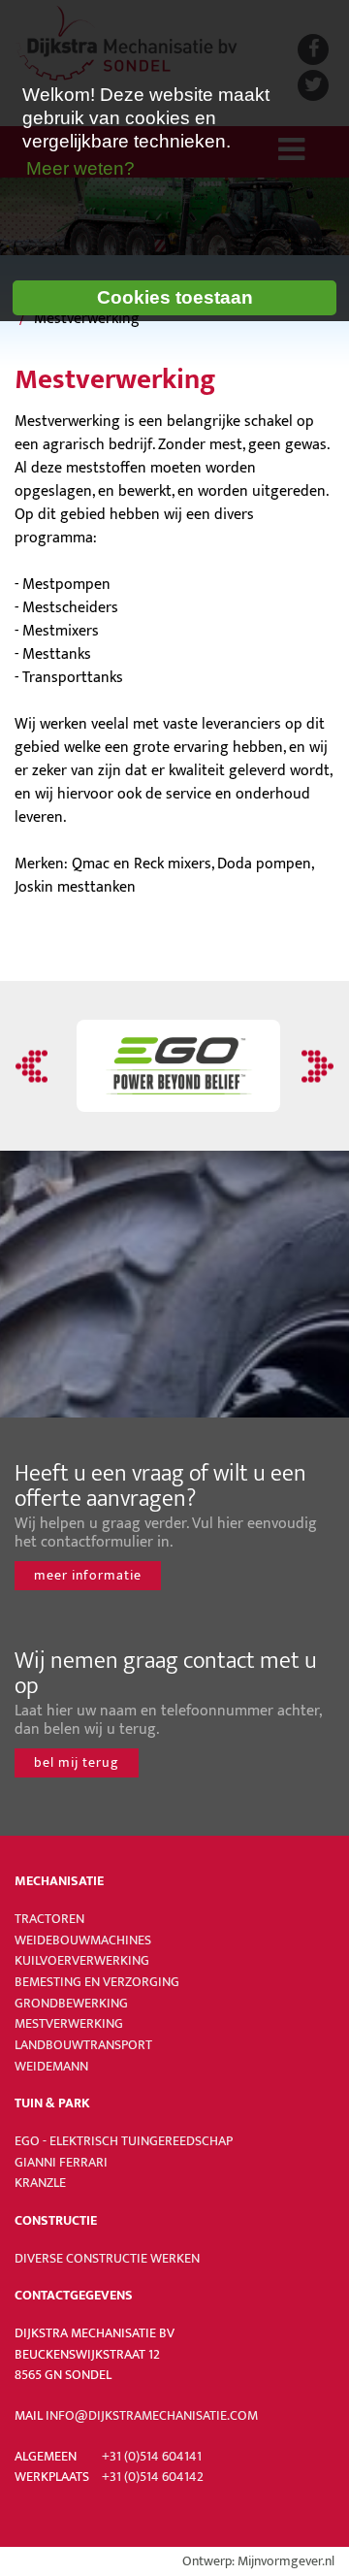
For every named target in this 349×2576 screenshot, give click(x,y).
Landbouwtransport (83, 2045)
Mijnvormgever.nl (286, 2561)
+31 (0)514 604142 (153, 2477)
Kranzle (40, 2183)
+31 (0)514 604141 (152, 2457)
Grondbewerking (71, 2004)
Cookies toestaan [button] (175, 297)
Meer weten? (80, 168)
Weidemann (51, 2067)
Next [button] (315, 1066)
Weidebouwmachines (83, 1940)
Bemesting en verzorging (97, 1982)
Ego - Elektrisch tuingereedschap (124, 2141)
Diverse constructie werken (107, 2259)
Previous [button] (34, 1066)
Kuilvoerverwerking (82, 1961)
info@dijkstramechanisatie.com (152, 2416)
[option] (174, 1066)
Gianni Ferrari (61, 2163)
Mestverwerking (69, 2024)
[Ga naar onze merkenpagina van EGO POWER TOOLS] (174, 1066)
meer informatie (88, 1575)
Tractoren (49, 1919)
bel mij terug (77, 1762)
